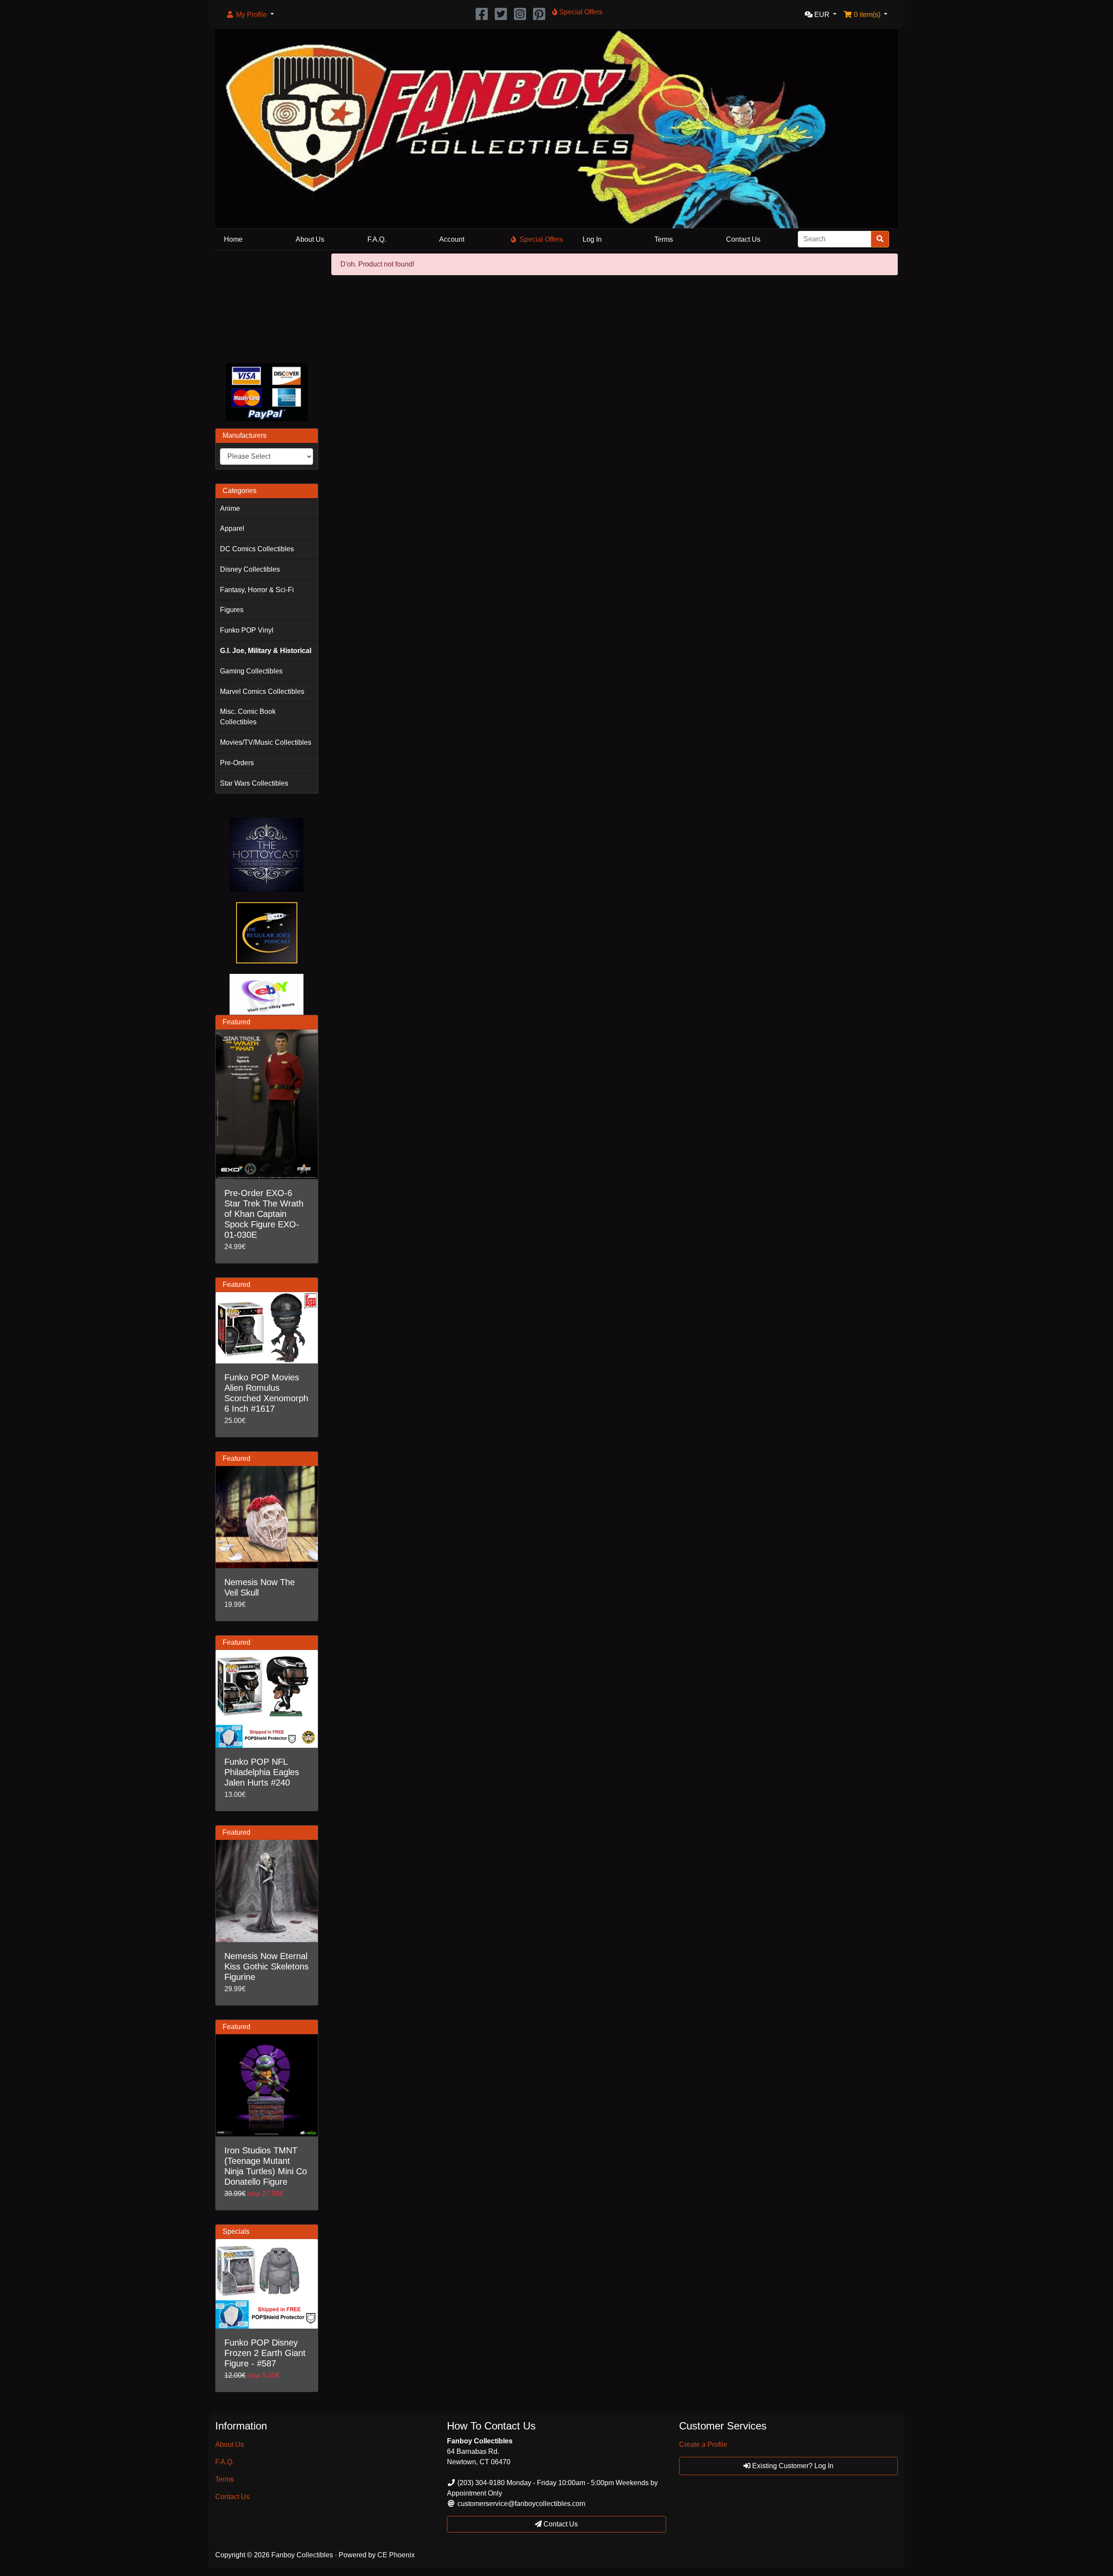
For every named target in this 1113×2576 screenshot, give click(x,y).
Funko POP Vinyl (247, 630)
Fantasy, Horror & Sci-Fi (257, 590)
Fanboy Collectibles (302, 2555)
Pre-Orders (237, 763)
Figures (232, 610)
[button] (250, 15)
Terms (664, 239)
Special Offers (541, 239)
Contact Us (743, 239)
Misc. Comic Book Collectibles (248, 717)
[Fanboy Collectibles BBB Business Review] (267, 305)
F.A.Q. (377, 239)
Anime (230, 508)
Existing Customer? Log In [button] (792, 2466)
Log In (592, 239)
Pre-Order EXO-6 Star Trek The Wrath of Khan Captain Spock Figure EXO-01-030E (264, 1214)
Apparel (232, 528)
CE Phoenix (396, 2555)
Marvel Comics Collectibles (262, 691)
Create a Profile (703, 2444)
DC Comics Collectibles (257, 549)
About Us (310, 239)
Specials (236, 2231)
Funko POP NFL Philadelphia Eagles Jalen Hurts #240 (262, 1772)
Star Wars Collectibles (254, 783)
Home (233, 239)
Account (452, 239)
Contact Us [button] (560, 2524)
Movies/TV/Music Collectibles (266, 742)
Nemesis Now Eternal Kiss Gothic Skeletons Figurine (267, 1966)
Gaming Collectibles (251, 671)
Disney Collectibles (250, 569)
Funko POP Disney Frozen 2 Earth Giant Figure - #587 (265, 2353)
